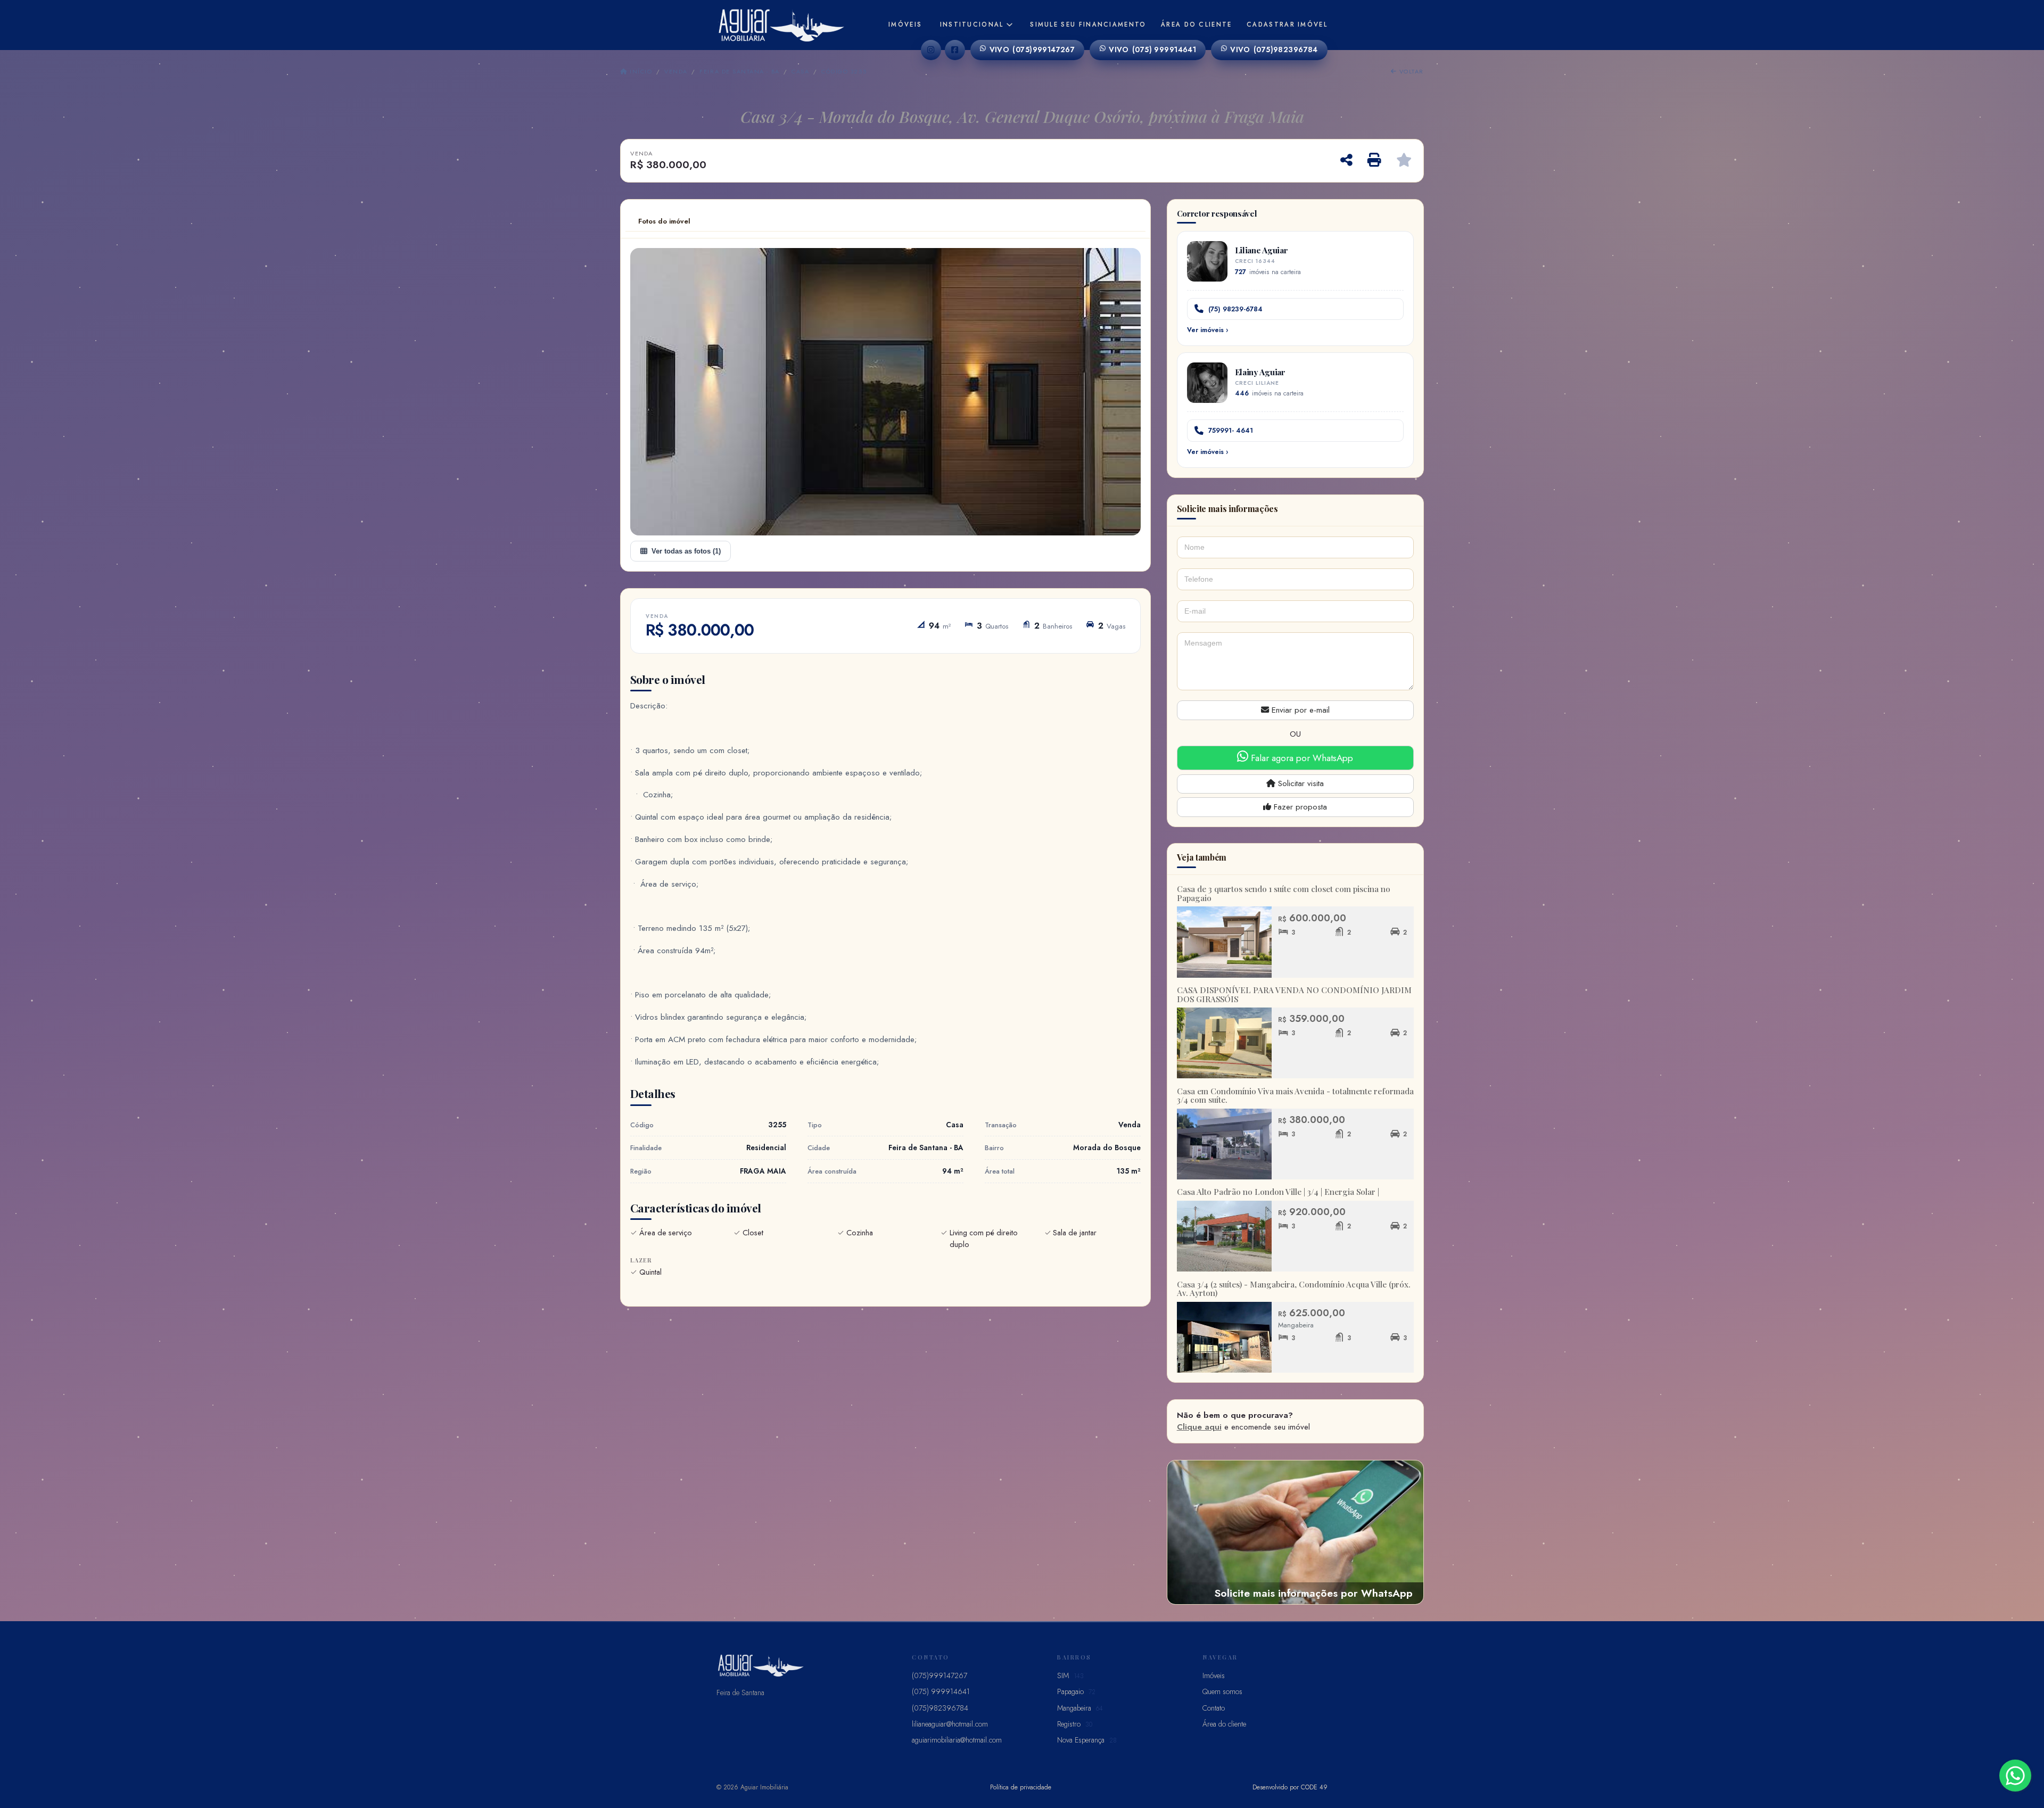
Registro (1075, 1724)
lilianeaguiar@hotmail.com (950, 1724)
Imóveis (905, 24)
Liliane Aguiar (1262, 250)
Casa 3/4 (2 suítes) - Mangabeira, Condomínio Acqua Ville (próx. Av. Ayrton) (1294, 1289)
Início (640, 71)
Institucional (972, 24)
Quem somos (1222, 1691)
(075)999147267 (1032, 49)
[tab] (664, 221)
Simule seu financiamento (1088, 24)
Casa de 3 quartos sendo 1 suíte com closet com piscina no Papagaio (1284, 893)
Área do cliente (1197, 24)
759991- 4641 (1231, 430)
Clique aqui (1199, 1427)
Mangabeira (1080, 1708)
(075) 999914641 (1152, 49)
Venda (676, 71)
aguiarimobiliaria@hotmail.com (957, 1740)
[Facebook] (955, 50)
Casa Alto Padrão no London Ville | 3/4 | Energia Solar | (1278, 1192)
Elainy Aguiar (1260, 372)
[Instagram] (931, 50)
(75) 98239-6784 (1235, 309)
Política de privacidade (1021, 1787)
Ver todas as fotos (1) (686, 551)
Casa (800, 71)
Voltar (1410, 71)
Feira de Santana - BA (739, 71)
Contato (1214, 1708)
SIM (1070, 1675)
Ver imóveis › (1208, 330)
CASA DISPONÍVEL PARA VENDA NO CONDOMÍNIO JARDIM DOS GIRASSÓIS (1294, 994)
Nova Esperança (1087, 1740)
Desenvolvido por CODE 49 (1290, 1787)
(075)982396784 (1274, 49)
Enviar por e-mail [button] (1299, 710)
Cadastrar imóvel (1287, 24)
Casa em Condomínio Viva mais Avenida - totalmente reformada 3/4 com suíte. (1295, 1096)
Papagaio (1076, 1691)
